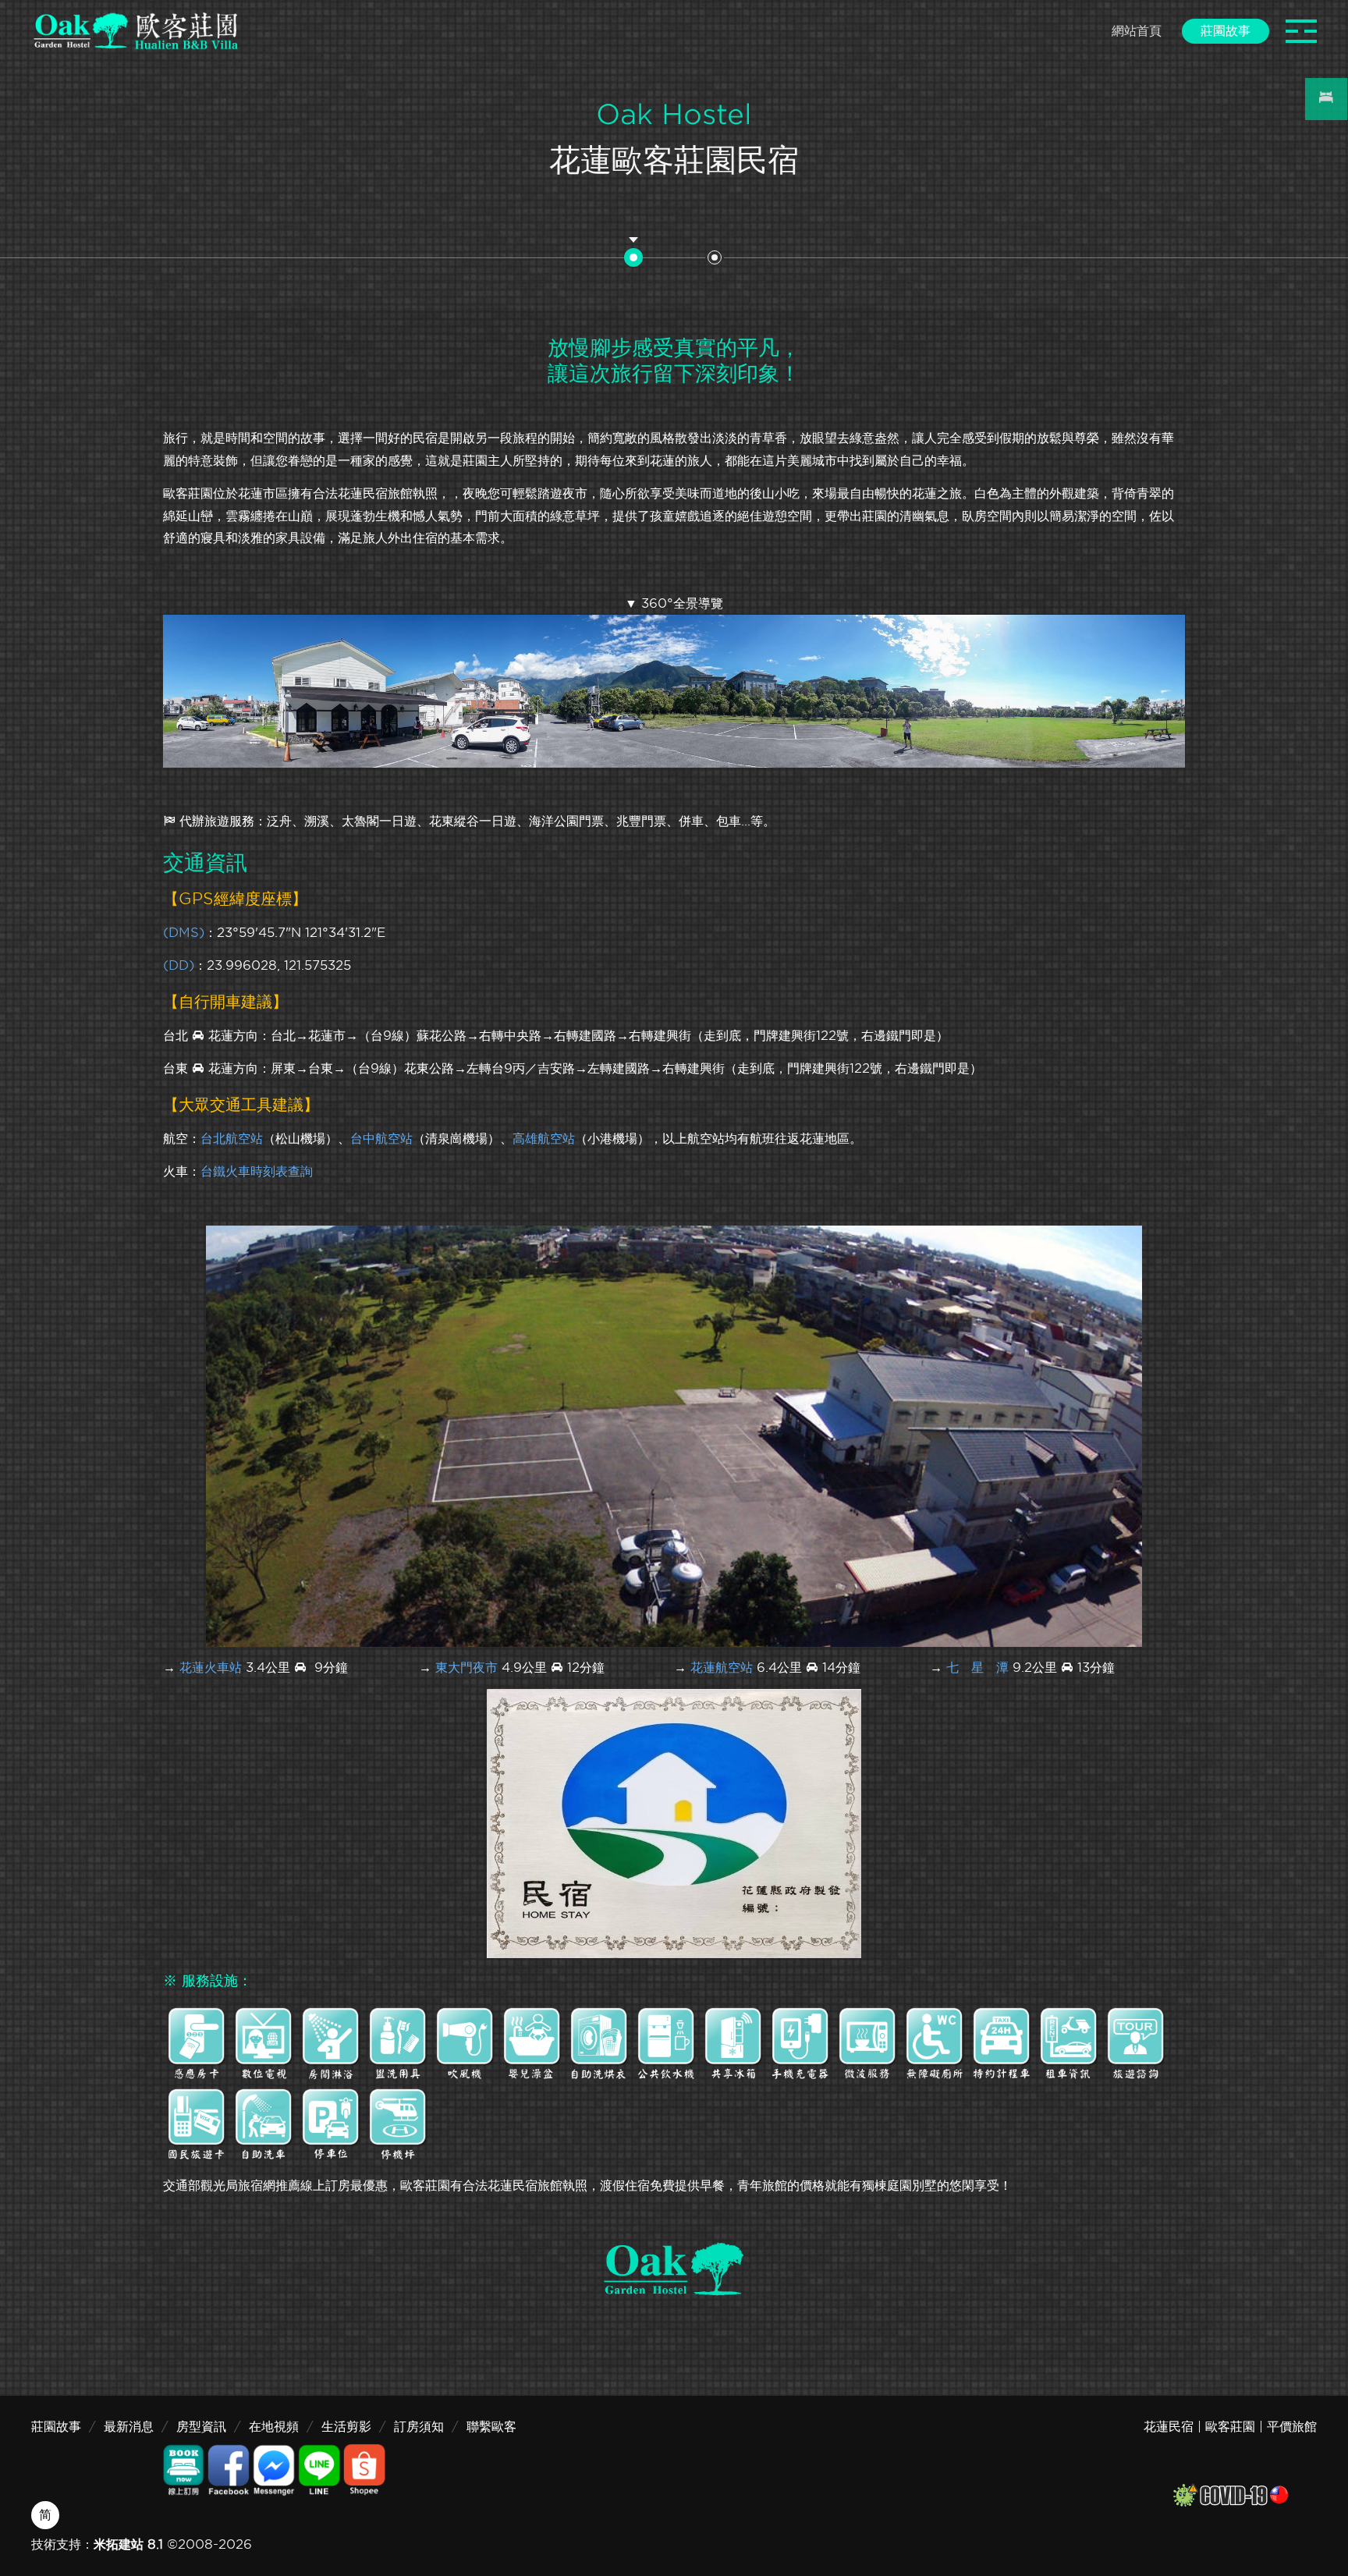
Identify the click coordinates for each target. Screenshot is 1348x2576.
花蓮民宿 (1169, 2427)
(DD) (179, 965)
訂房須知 (419, 2427)
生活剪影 (346, 2427)
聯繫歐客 (491, 2427)
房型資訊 (201, 2427)
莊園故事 (56, 2427)
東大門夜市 (466, 1668)
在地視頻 (274, 2427)
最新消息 (129, 2427)
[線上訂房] (1326, 99)
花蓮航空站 (722, 1668)
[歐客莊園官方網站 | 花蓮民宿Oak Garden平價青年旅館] (135, 31)
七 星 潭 (977, 1668)
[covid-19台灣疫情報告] (1230, 2494)
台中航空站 (381, 1139)
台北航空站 (232, 1139)
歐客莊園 (1230, 2427)
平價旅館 (1292, 2427)
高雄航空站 (544, 1139)
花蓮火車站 (211, 1668)
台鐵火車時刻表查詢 (257, 1171)
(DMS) (184, 933)
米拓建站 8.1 (128, 2544)
